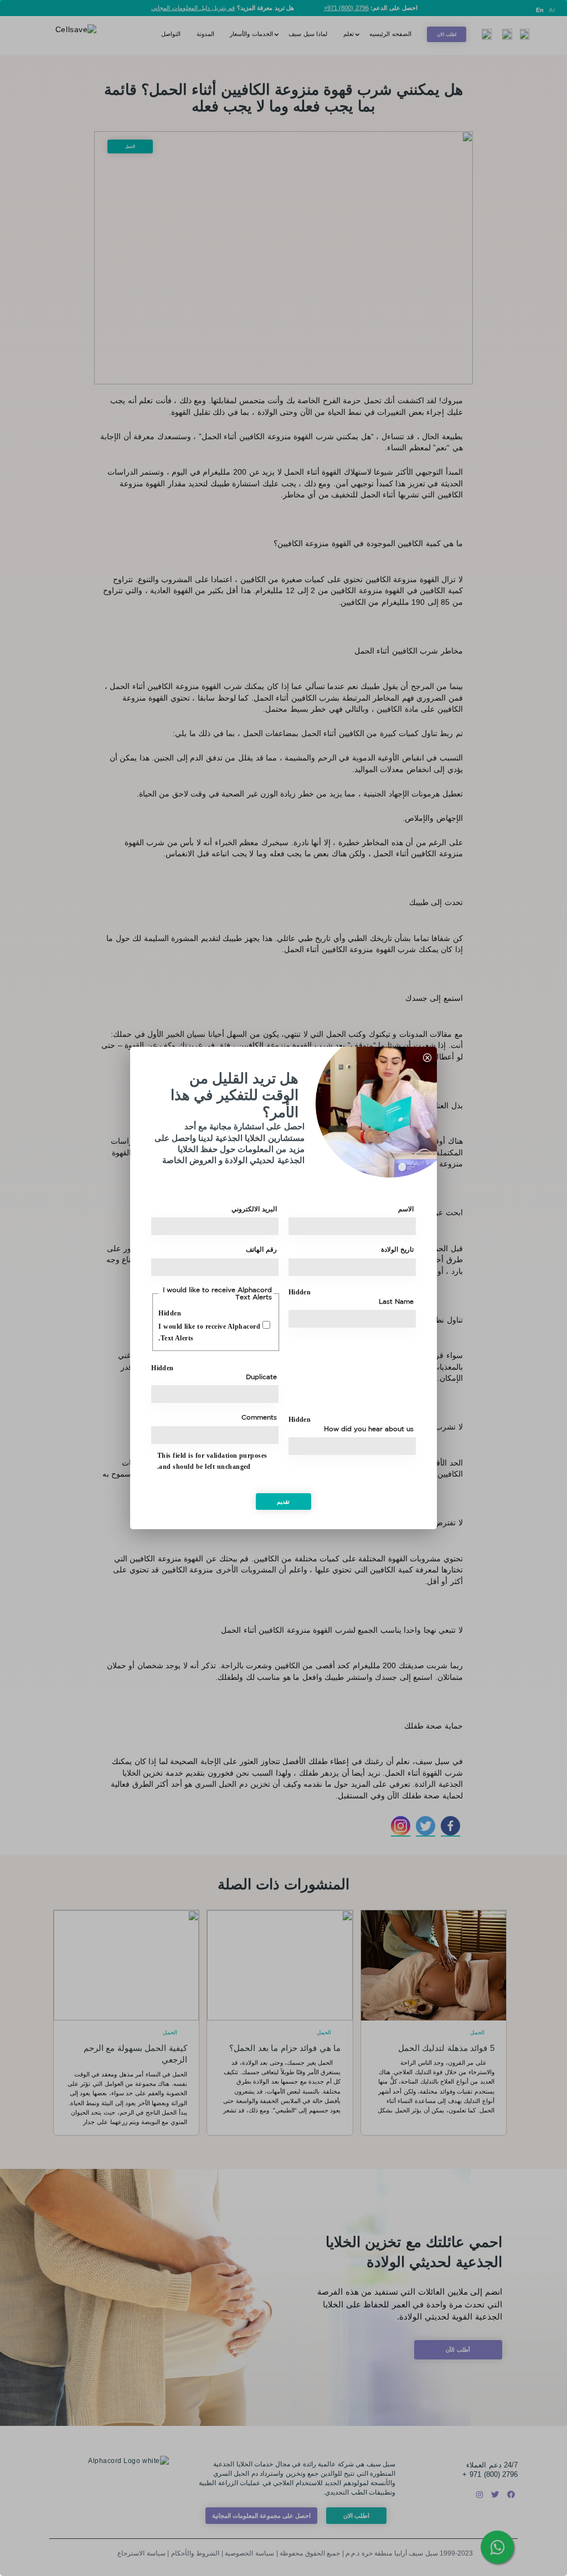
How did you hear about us (369, 1429)
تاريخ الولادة (397, 1250)
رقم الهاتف (261, 1250)
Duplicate (261, 1377)
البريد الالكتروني (254, 1209)
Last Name (396, 1302)
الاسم (406, 1209)
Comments (259, 1417)
